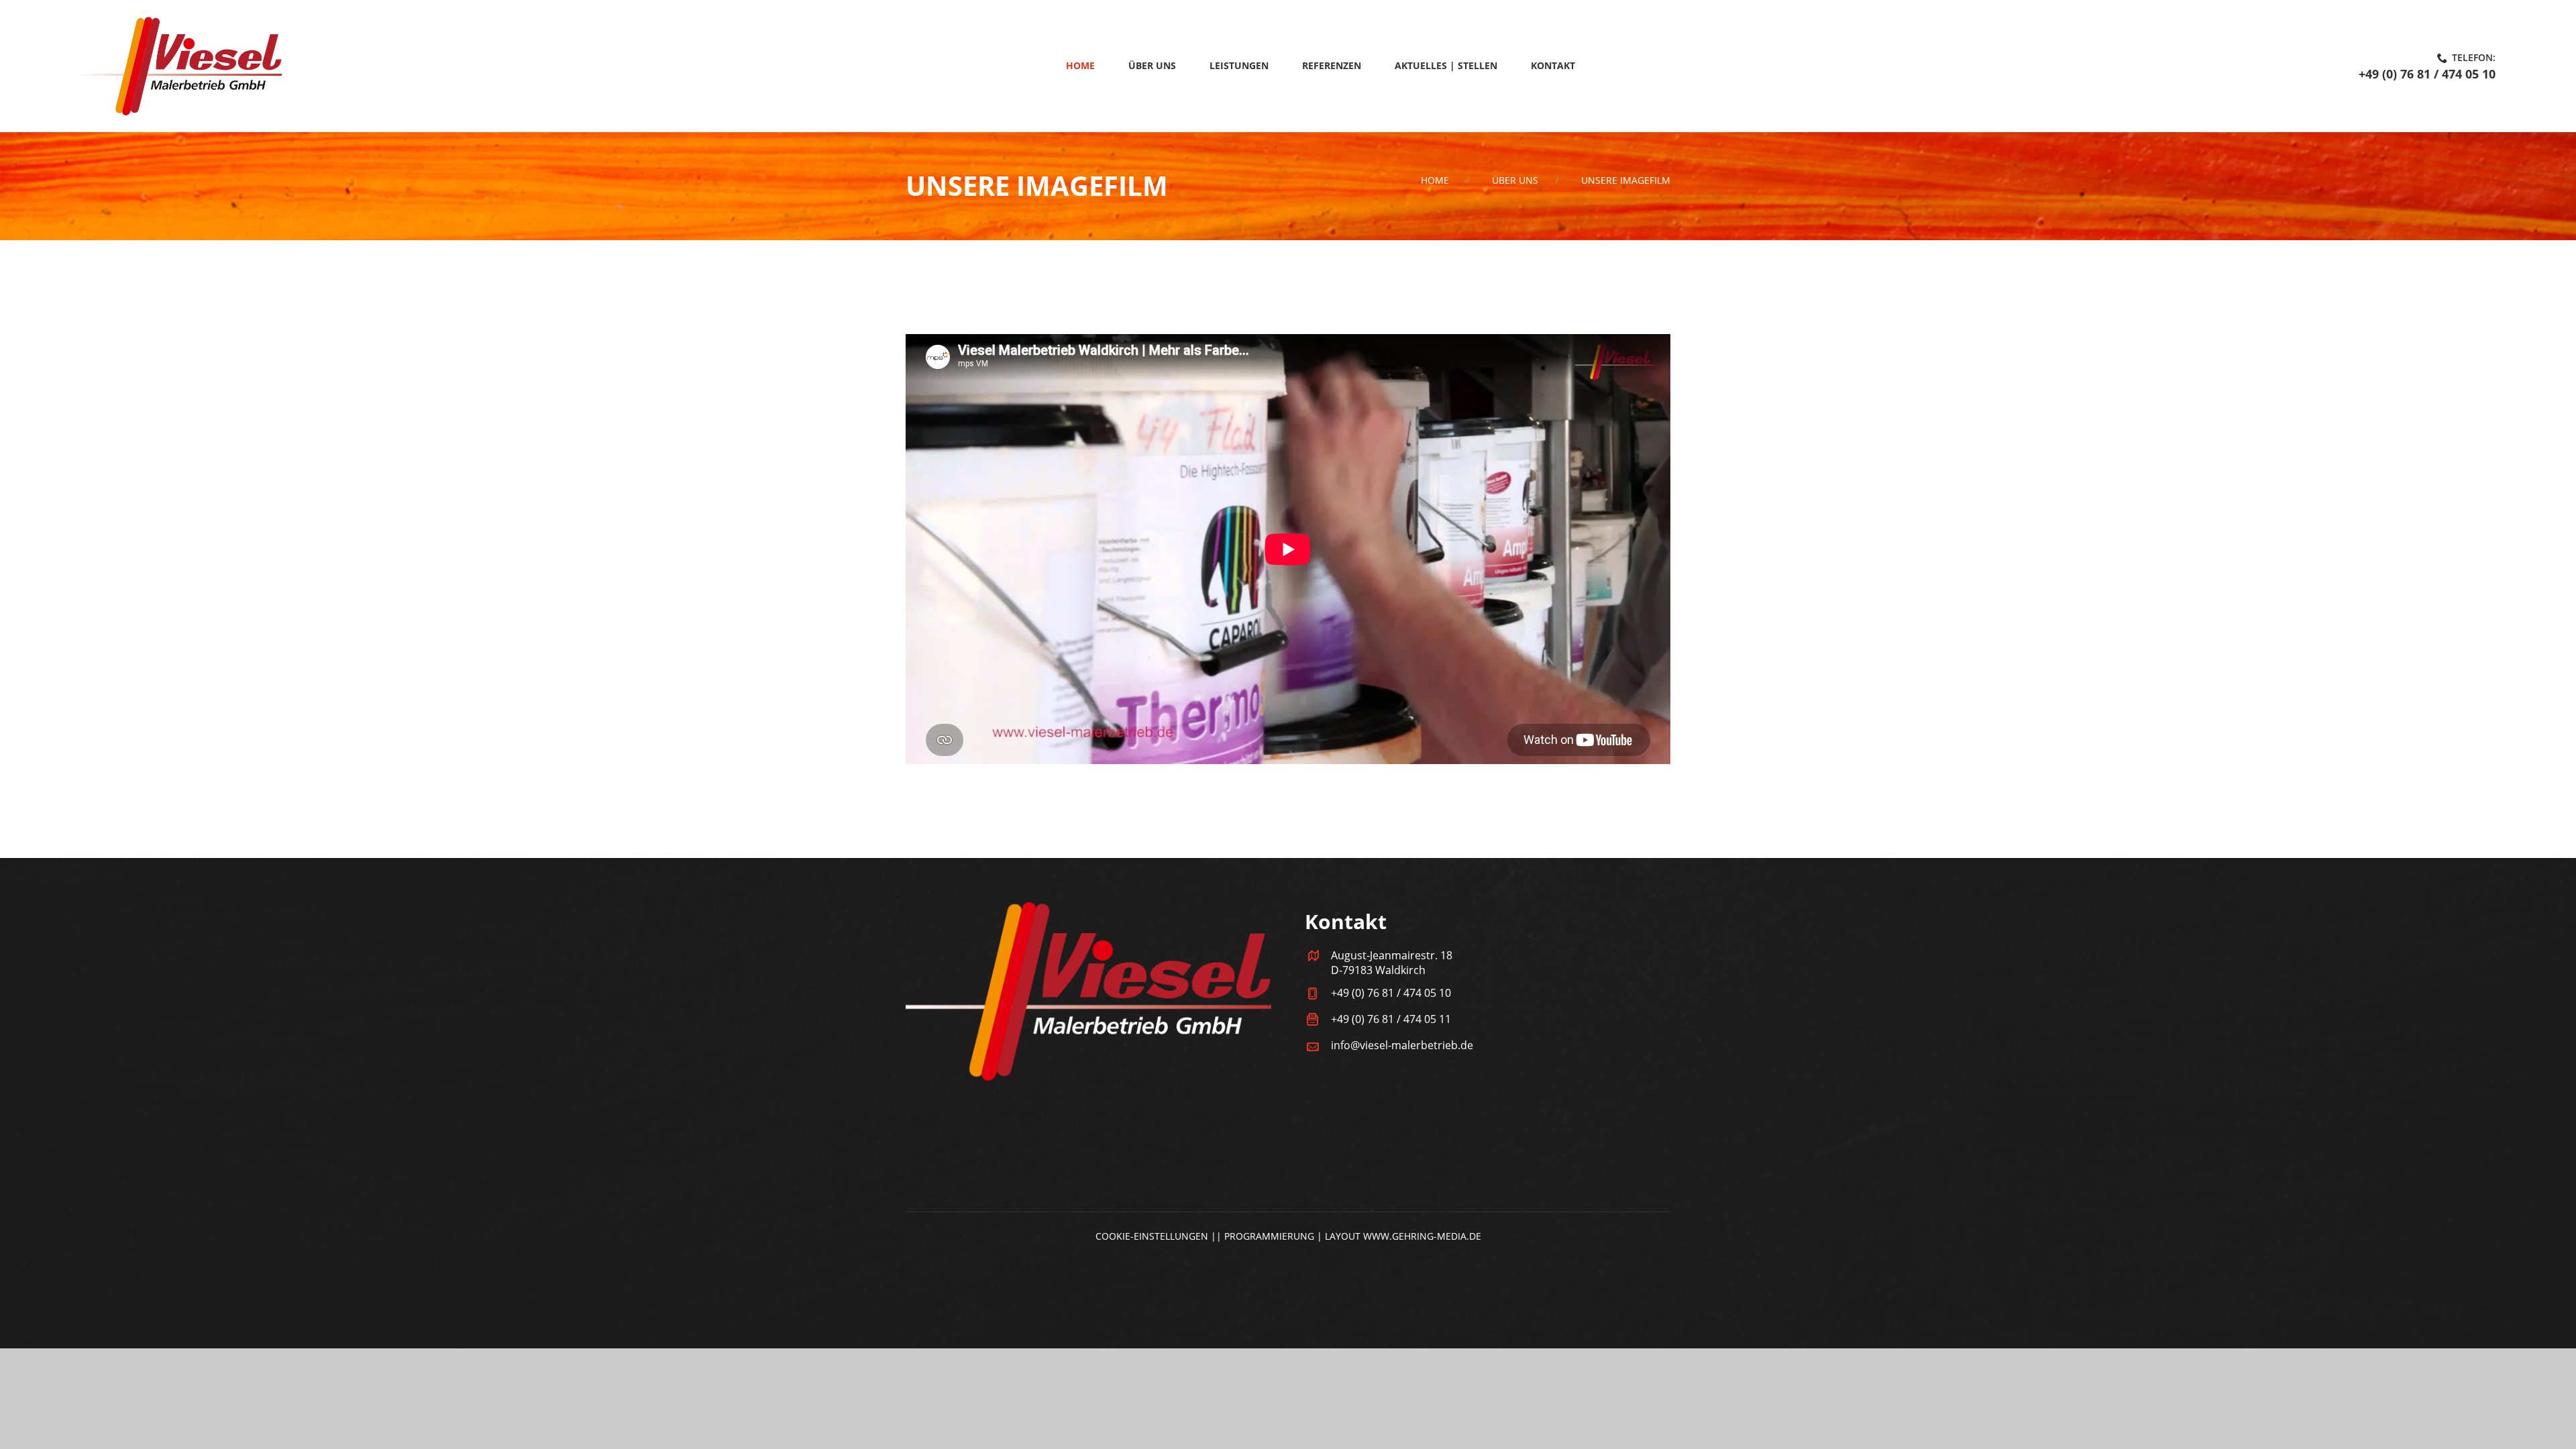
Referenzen (1332, 65)
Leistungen (1239, 65)
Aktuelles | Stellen (1446, 65)
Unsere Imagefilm (1626, 180)
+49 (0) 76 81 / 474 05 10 (2427, 74)
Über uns (1152, 65)
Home (1080, 65)
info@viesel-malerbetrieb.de (1402, 1045)
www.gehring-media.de (1422, 1236)
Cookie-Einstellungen (1152, 1236)
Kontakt (1553, 65)
